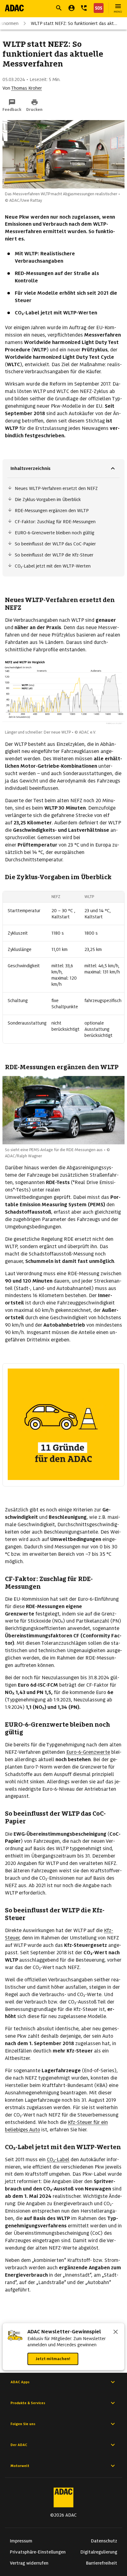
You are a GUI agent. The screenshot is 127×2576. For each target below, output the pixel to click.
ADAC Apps (20, 2382)
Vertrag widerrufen (29, 2563)
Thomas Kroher (27, 88)
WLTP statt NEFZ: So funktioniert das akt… (74, 23)
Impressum (21, 2541)
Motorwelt (20, 2466)
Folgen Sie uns (23, 2424)
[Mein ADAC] (72, 8)
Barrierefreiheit (102, 2563)
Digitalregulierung (99, 2552)
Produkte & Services (28, 2403)
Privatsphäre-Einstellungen (38, 2552)
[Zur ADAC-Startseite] (14, 8)
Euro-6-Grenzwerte (88, 1752)
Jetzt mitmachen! (53, 2359)
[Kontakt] (84, 8)
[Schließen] (116, 2332)
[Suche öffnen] (59, 8)
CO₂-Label (58, 2159)
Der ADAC (19, 2445)
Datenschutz (104, 2541)
